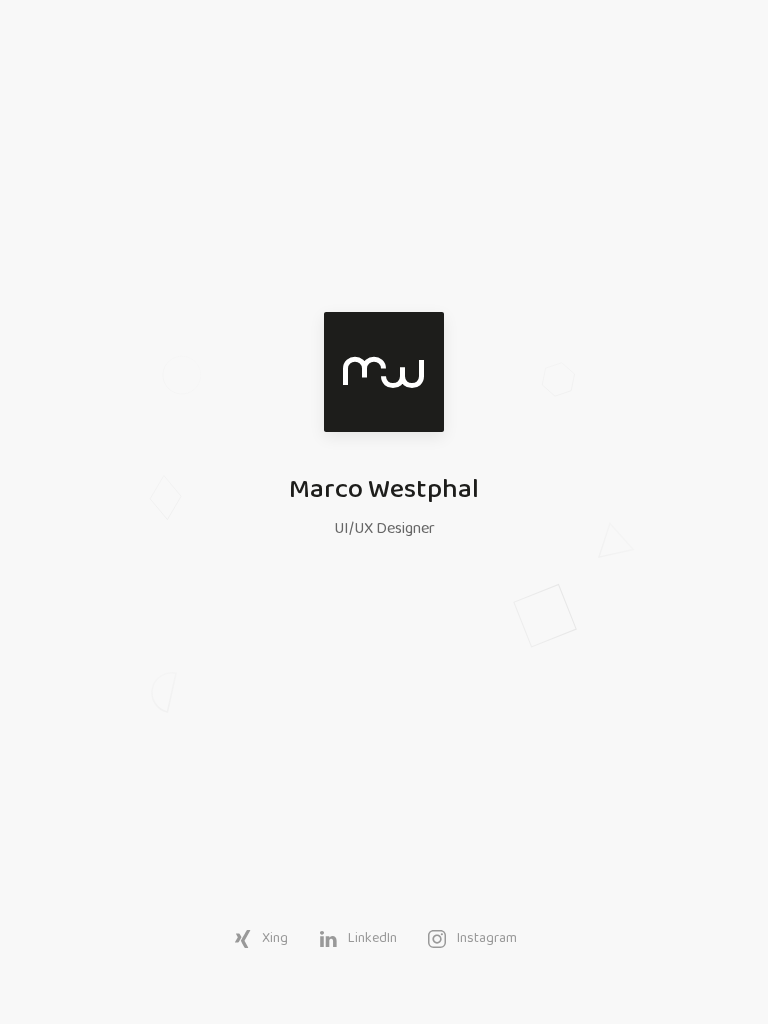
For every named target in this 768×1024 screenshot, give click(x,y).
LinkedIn (372, 938)
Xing (275, 938)
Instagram (487, 938)
